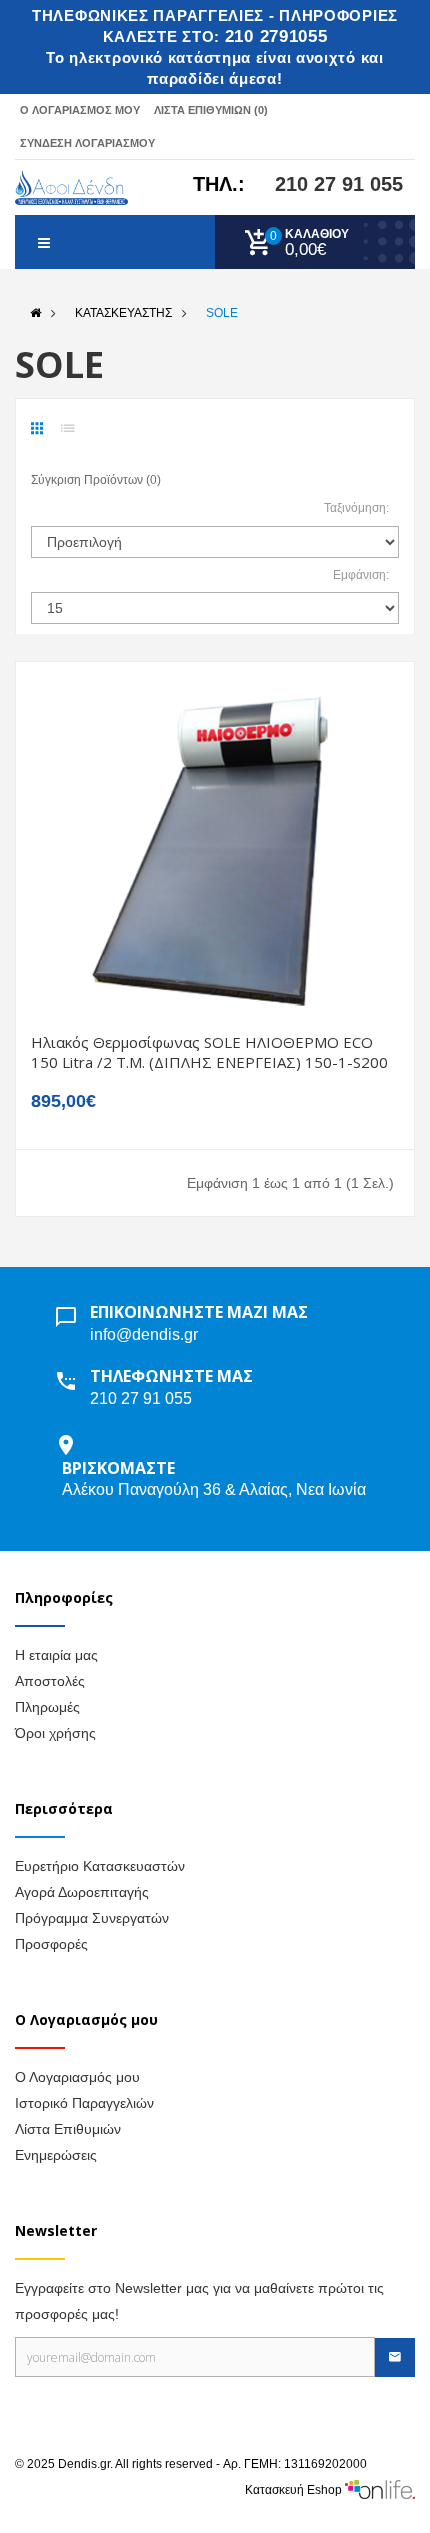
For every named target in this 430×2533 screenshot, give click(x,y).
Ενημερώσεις (56, 2155)
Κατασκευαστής (123, 313)
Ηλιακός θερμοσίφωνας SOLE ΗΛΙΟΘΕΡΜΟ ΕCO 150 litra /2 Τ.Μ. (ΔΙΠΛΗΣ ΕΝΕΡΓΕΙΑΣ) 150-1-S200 (209, 1052)
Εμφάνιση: (361, 575)
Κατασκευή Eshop (295, 2490)
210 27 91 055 (339, 184)
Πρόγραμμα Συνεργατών (92, 1918)
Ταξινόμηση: (356, 508)
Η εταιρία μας (56, 1655)
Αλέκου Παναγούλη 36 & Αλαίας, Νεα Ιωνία (214, 1489)
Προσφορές (51, 1944)
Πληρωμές (47, 1707)
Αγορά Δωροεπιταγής (82, 1892)
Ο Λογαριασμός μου (77, 2077)
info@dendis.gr (144, 1334)
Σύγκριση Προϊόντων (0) (96, 480)
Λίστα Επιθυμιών (68, 2129)
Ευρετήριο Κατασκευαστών (100, 1866)
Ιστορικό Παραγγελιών (84, 2103)
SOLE (222, 313)
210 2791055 (276, 36)
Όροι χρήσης (55, 1733)
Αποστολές (50, 1681)
